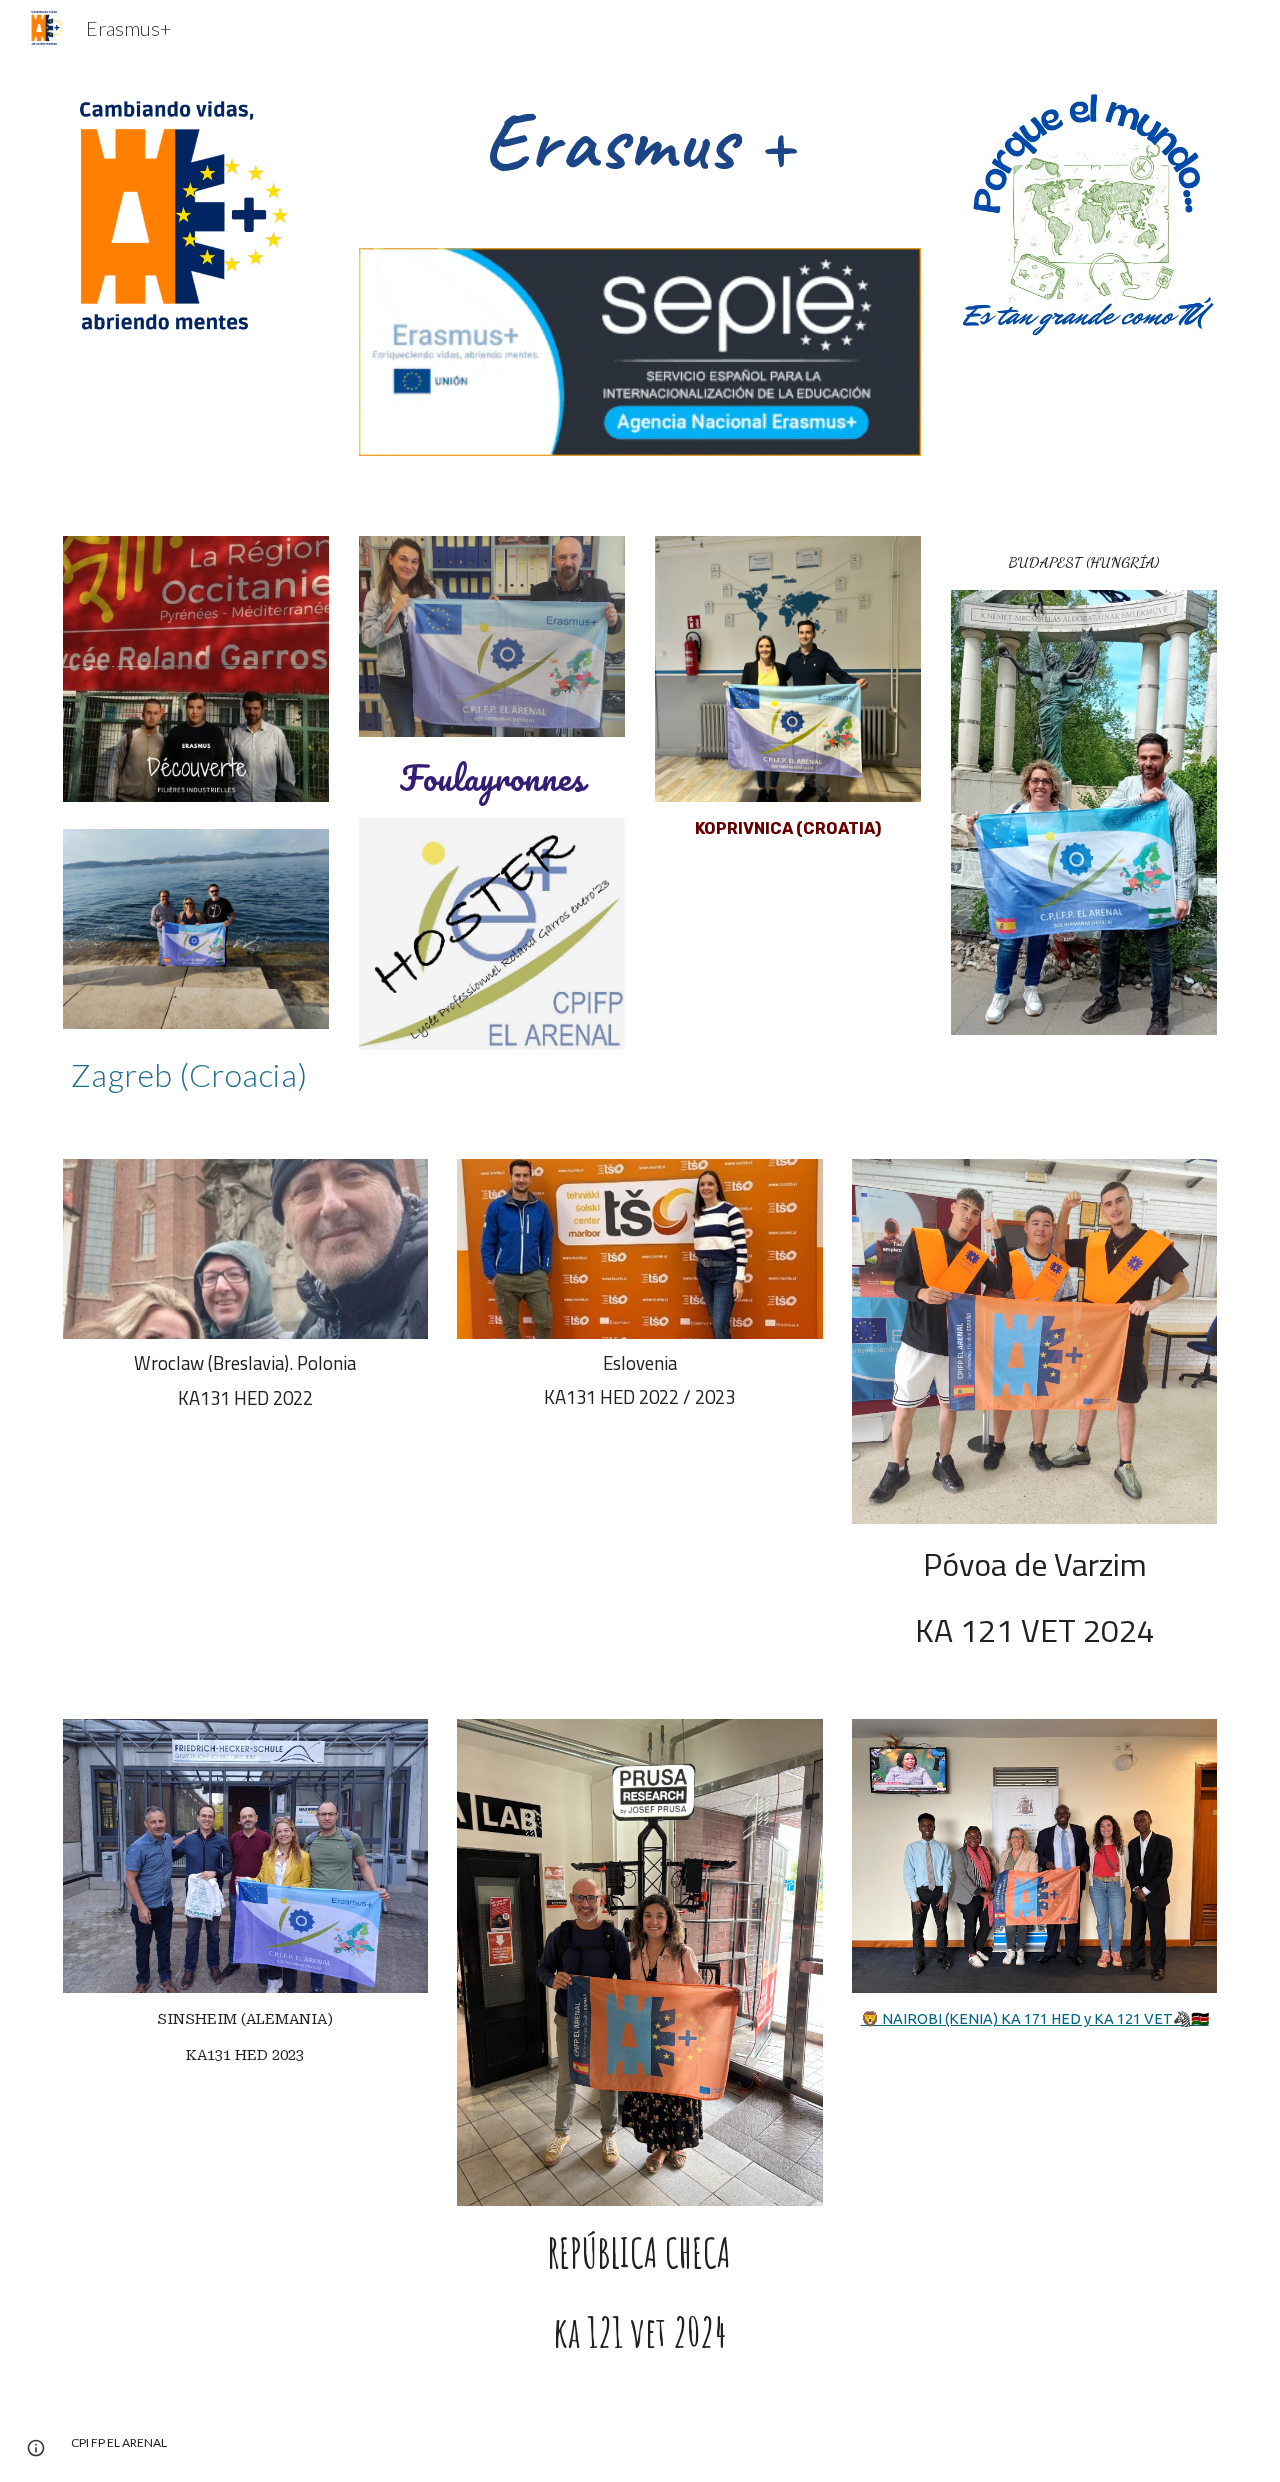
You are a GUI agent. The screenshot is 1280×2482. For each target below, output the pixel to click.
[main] (640, 142)
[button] (36, 2448)
